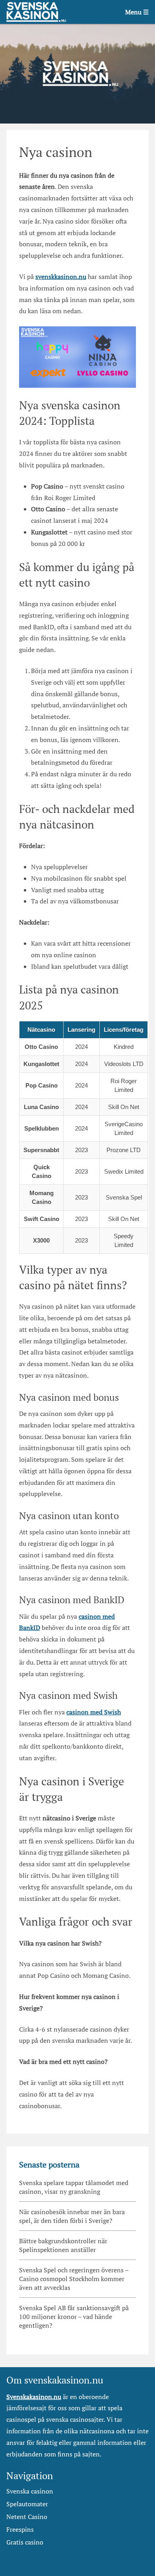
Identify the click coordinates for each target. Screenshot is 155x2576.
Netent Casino (27, 2517)
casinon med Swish (94, 1712)
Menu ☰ (137, 12)
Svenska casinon (30, 2491)
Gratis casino (25, 2542)
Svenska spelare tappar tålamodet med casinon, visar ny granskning (74, 2187)
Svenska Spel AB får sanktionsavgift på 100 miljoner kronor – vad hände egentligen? (74, 2317)
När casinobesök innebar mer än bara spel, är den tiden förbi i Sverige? (72, 2216)
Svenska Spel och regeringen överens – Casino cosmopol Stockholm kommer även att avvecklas (74, 2279)
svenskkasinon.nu (61, 277)
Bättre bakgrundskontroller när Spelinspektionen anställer (63, 2245)
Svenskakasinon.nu (34, 2397)
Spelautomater (27, 2504)
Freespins (20, 2529)
